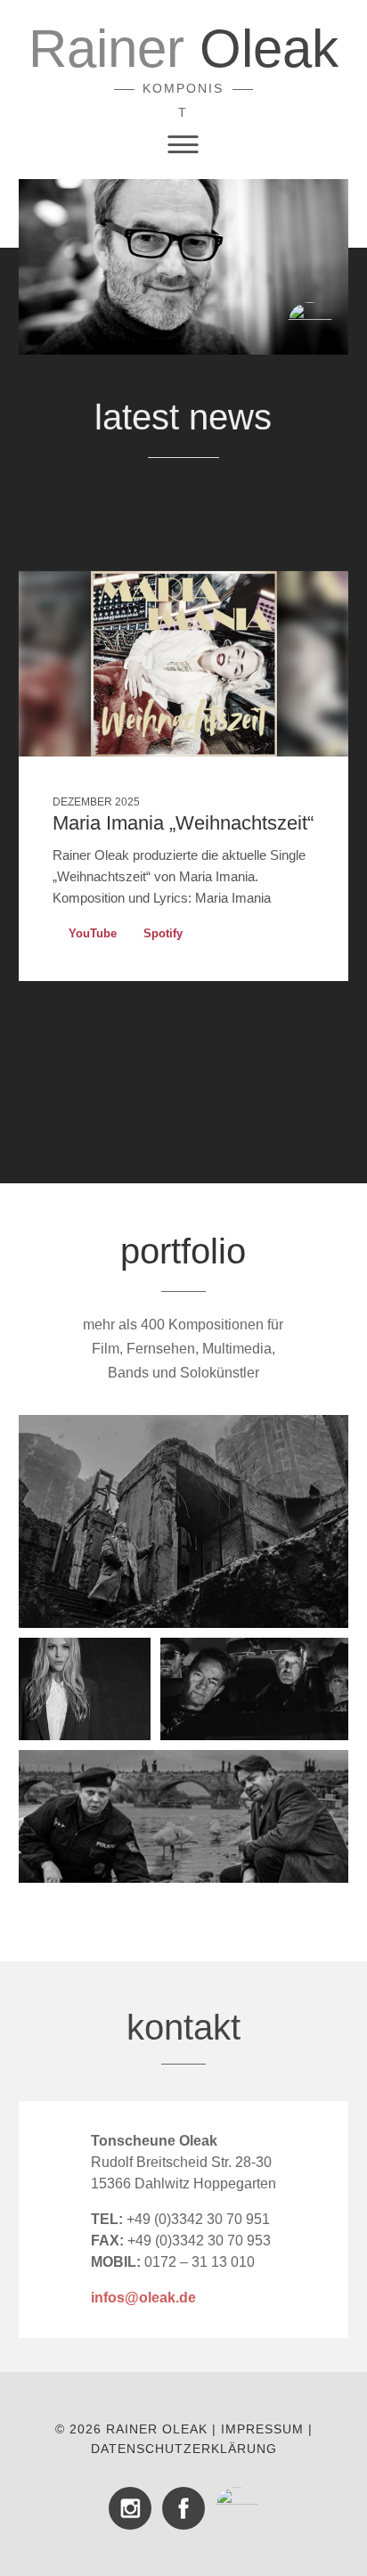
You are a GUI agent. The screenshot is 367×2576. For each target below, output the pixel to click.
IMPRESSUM (262, 2429)
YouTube (93, 933)
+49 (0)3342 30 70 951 (180, 2219)
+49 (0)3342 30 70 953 (181, 2241)
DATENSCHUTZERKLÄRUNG (184, 2449)
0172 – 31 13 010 (200, 2262)
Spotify (163, 933)
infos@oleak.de (143, 2298)
